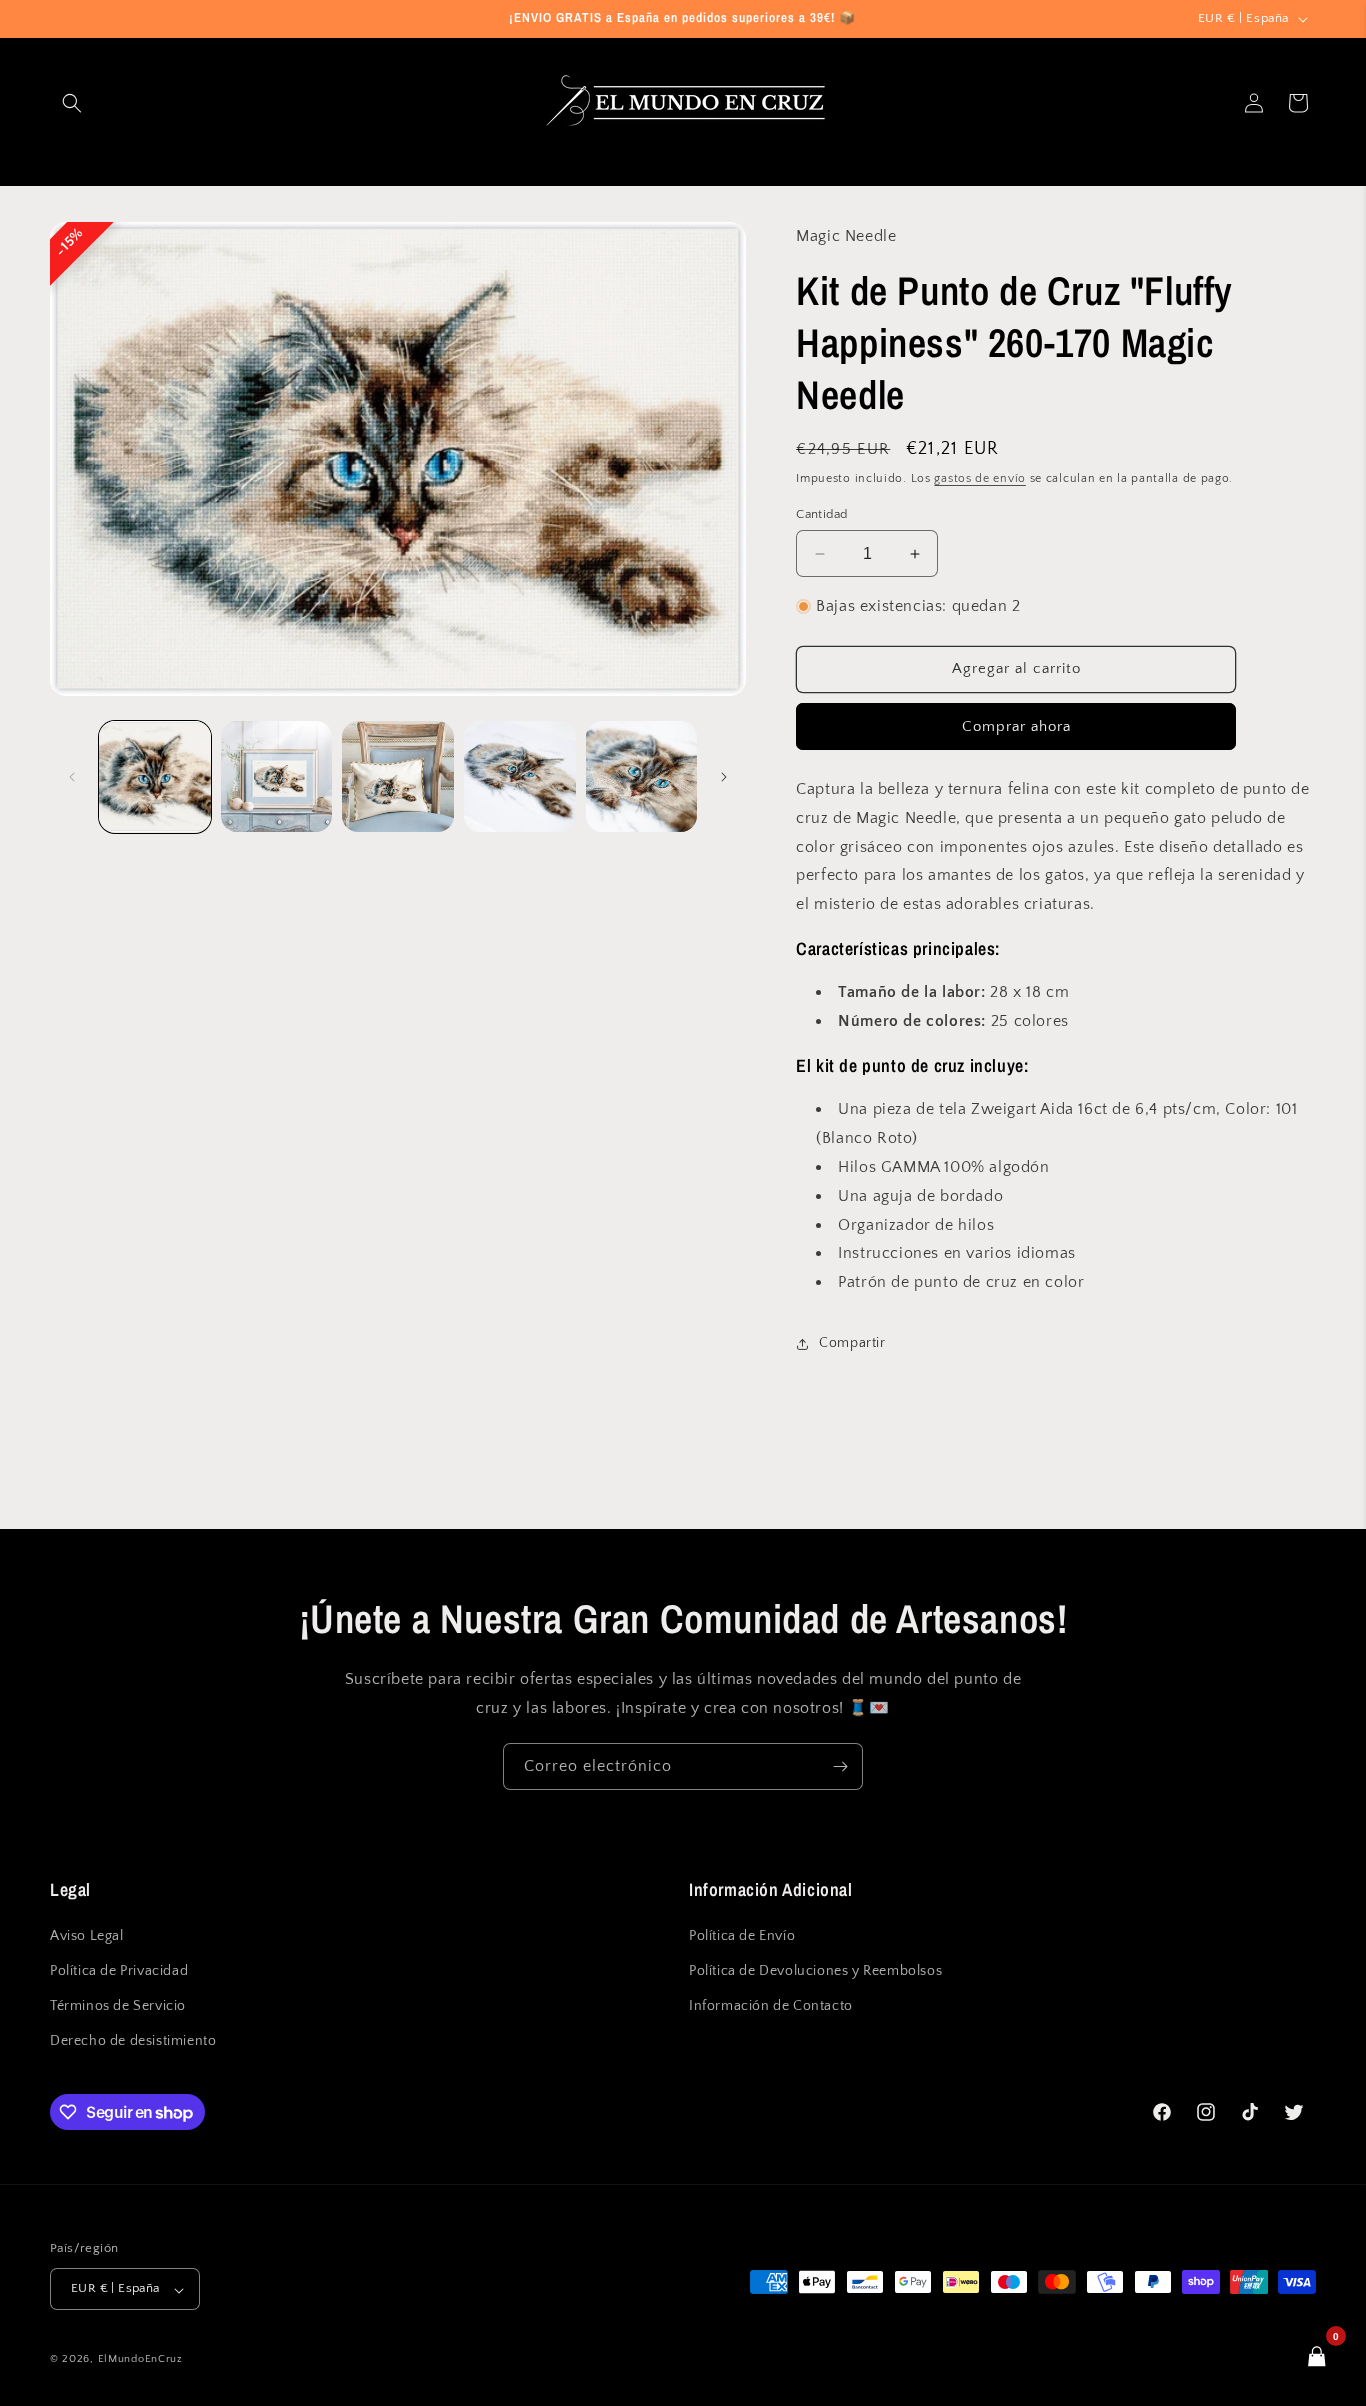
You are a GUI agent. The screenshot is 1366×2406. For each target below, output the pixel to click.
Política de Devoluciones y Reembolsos (815, 1972)
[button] (72, 103)
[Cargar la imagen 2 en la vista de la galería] (277, 777)
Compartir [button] (852, 1343)
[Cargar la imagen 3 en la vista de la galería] (398, 777)
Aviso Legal (87, 1936)
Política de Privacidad (119, 1972)
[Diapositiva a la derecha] (724, 777)
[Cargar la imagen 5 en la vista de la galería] (642, 777)
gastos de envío (980, 478)
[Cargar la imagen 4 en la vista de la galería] (520, 777)
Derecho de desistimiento (133, 2042)
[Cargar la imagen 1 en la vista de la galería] (155, 777)
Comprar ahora (1016, 726)
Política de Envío (742, 1936)
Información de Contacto (771, 2007)
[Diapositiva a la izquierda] (72, 777)
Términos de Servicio (118, 2007)
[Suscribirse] (840, 1766)
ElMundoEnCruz (140, 2360)
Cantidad (821, 514)
